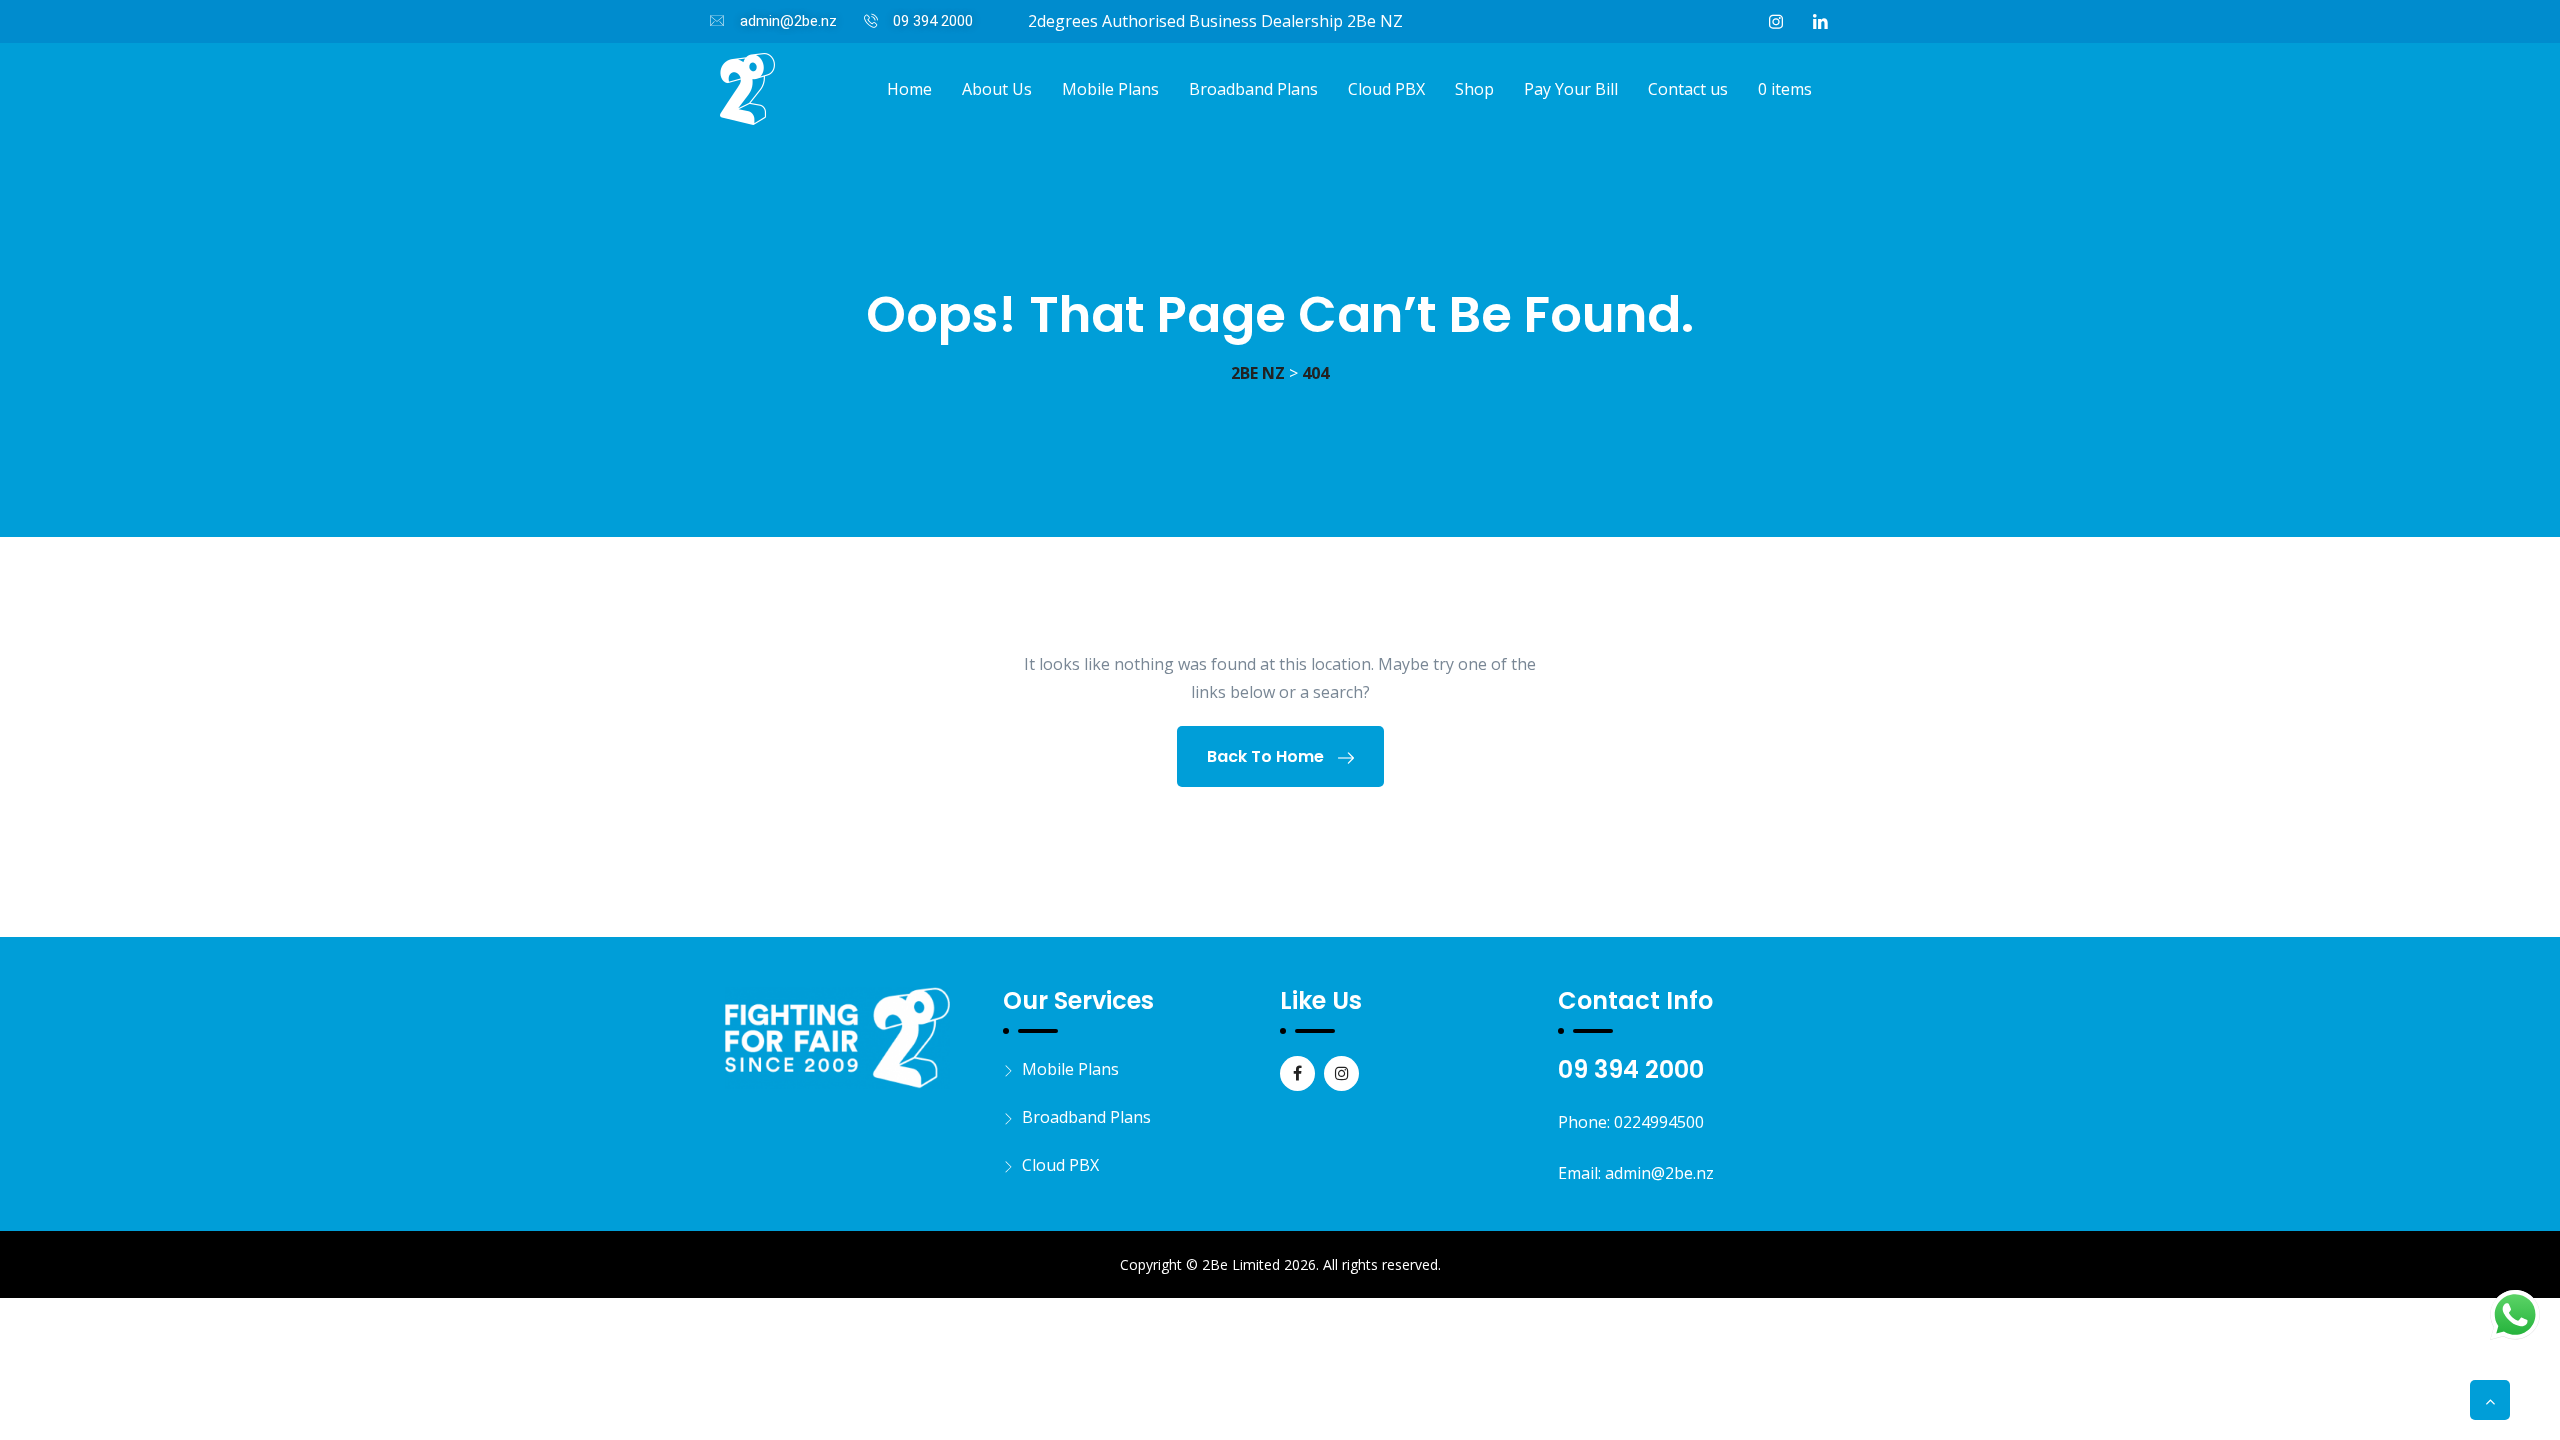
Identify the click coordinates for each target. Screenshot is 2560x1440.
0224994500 (1659, 1122)
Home (909, 89)
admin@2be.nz (1659, 1173)
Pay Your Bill (1571, 89)
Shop (1474, 89)
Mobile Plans (1110, 89)
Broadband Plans (1253, 89)
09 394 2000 (1631, 1069)
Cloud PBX (1386, 89)
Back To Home (1267, 756)
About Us (997, 89)
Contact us (1688, 89)
